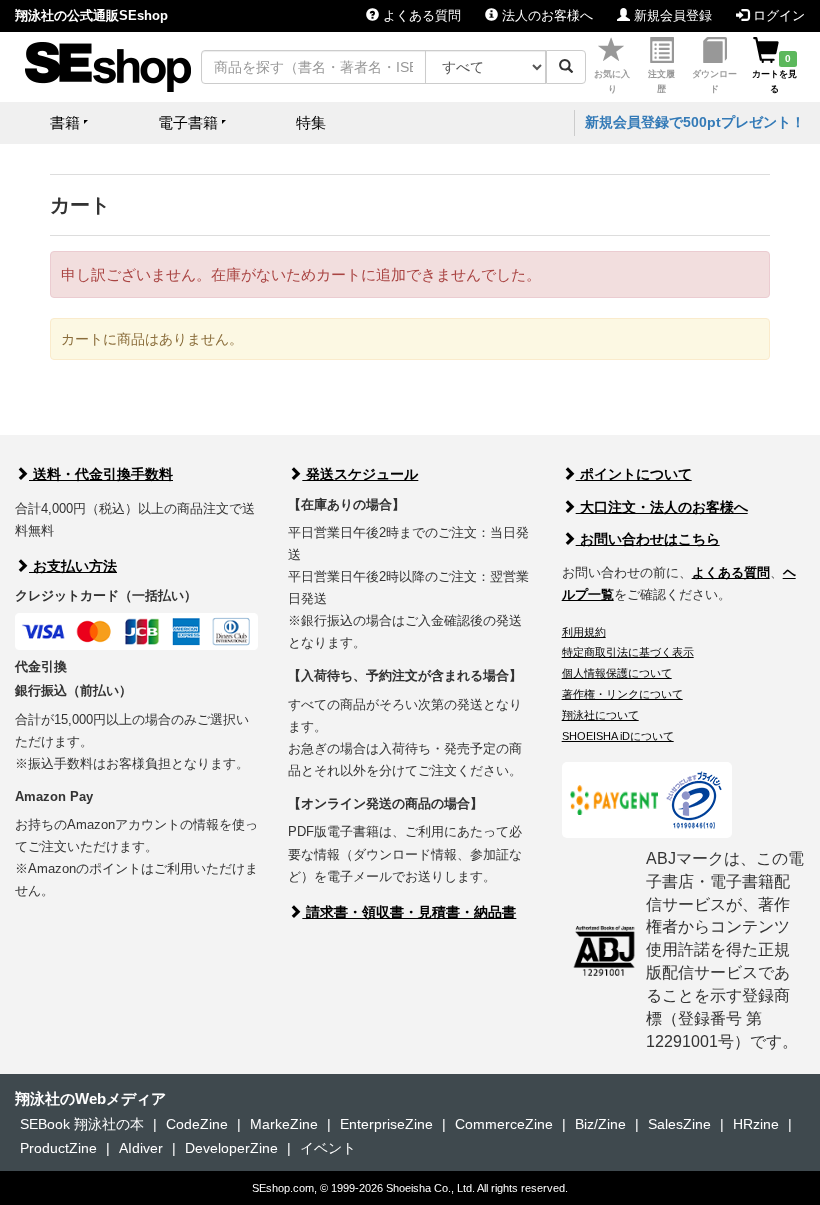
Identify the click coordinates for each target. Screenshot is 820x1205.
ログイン (777, 15)
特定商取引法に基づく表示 (628, 652)
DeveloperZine (231, 1148)
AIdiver (141, 1148)
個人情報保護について (617, 673)
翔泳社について (600, 715)
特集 (311, 122)
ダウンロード (714, 81)
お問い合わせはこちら (648, 539)
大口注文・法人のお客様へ (662, 507)
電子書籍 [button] (188, 122)
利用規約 (584, 632)
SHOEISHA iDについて (618, 736)
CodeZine (197, 1124)
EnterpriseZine (386, 1124)
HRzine (756, 1124)
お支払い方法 (73, 566)
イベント (328, 1148)
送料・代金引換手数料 (101, 474)
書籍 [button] (65, 122)
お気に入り (612, 81)
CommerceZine (504, 1124)
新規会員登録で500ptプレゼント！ (695, 122)
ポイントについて (634, 474)
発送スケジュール (360, 474)
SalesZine (679, 1124)
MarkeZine (284, 1124)
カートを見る (774, 74)
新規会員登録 (671, 15)
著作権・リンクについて (622, 694)
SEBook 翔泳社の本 (82, 1124)
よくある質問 (420, 15)
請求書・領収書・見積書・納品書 (409, 912)
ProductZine (58, 1148)
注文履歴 (661, 81)
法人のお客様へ (545, 15)
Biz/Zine (600, 1124)
